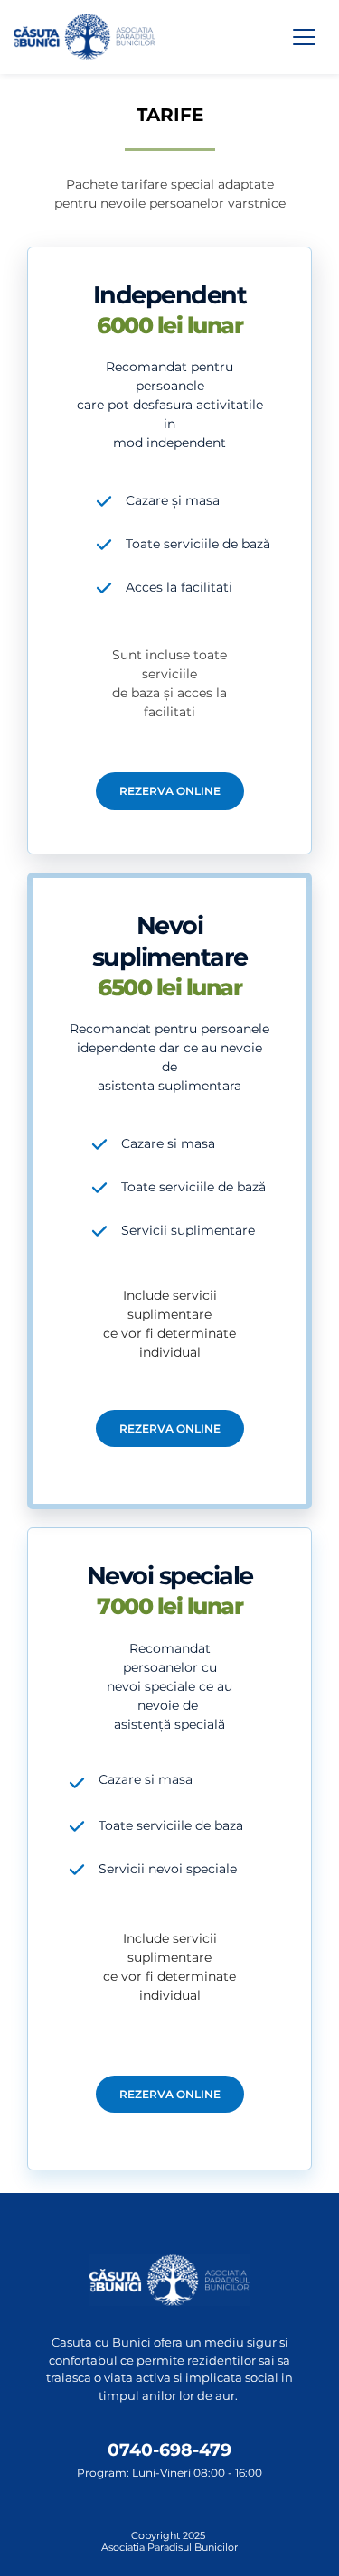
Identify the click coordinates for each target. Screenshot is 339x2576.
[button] (304, 37)
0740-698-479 (169, 2450)
